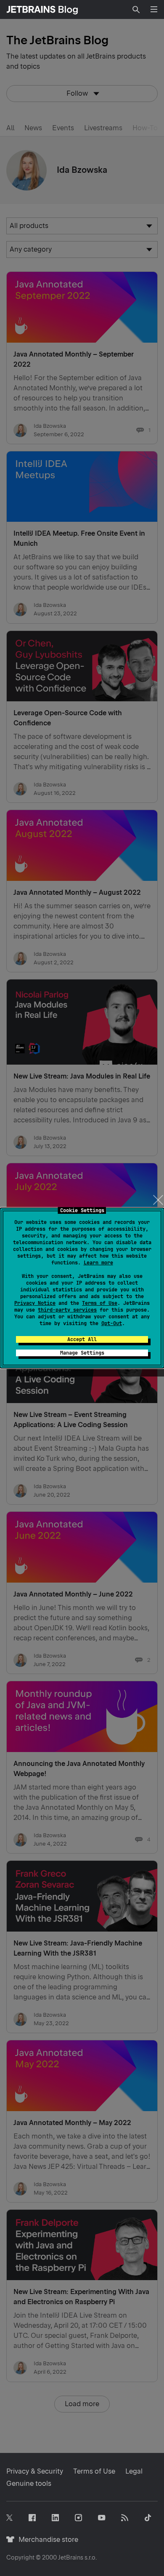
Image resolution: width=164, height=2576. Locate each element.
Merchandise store (46, 2540)
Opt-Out (112, 1323)
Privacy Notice (35, 1303)
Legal (134, 2471)
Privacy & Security (35, 2471)
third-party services (67, 1310)
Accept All (82, 1339)
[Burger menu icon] (154, 9)
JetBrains (71, 2557)
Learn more (98, 1263)
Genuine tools (29, 2483)
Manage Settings (82, 1353)
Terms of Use (100, 1303)
